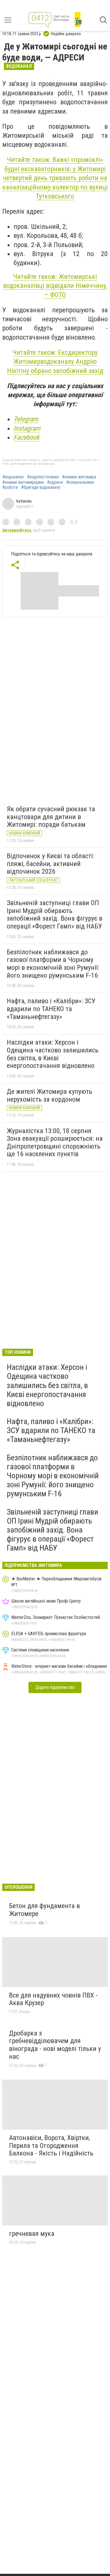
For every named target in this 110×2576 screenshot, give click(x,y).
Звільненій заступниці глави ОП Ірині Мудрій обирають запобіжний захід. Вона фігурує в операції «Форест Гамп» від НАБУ (55, 915)
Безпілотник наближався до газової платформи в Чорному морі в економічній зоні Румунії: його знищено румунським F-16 (53, 964)
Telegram (26, 419)
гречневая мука (32, 2234)
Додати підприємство (55, 1687)
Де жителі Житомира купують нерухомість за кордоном (49, 1095)
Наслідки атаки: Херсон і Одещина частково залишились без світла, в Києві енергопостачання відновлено (53, 1054)
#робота (10, 487)
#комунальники (80, 482)
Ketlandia (24, 501)
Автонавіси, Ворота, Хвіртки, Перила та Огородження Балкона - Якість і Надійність (51, 2145)
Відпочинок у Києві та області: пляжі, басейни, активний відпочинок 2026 (50, 864)
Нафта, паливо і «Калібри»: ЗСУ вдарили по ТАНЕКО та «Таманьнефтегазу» (51, 1009)
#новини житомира (79, 477)
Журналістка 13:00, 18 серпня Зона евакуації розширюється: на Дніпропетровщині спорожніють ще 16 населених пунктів (55, 1143)
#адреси (55, 482)
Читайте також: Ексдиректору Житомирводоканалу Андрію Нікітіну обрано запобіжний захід (55, 362)
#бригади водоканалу (41, 487)
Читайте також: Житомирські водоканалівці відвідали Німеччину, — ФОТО (55, 286)
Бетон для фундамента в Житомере (44, 1910)
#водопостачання (43, 477)
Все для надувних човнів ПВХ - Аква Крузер (53, 1999)
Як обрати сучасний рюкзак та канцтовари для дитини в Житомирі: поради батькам (51, 817)
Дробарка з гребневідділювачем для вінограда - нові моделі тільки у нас (55, 2045)
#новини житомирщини (23, 482)
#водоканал (13, 477)
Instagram (27, 428)
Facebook (27, 437)
